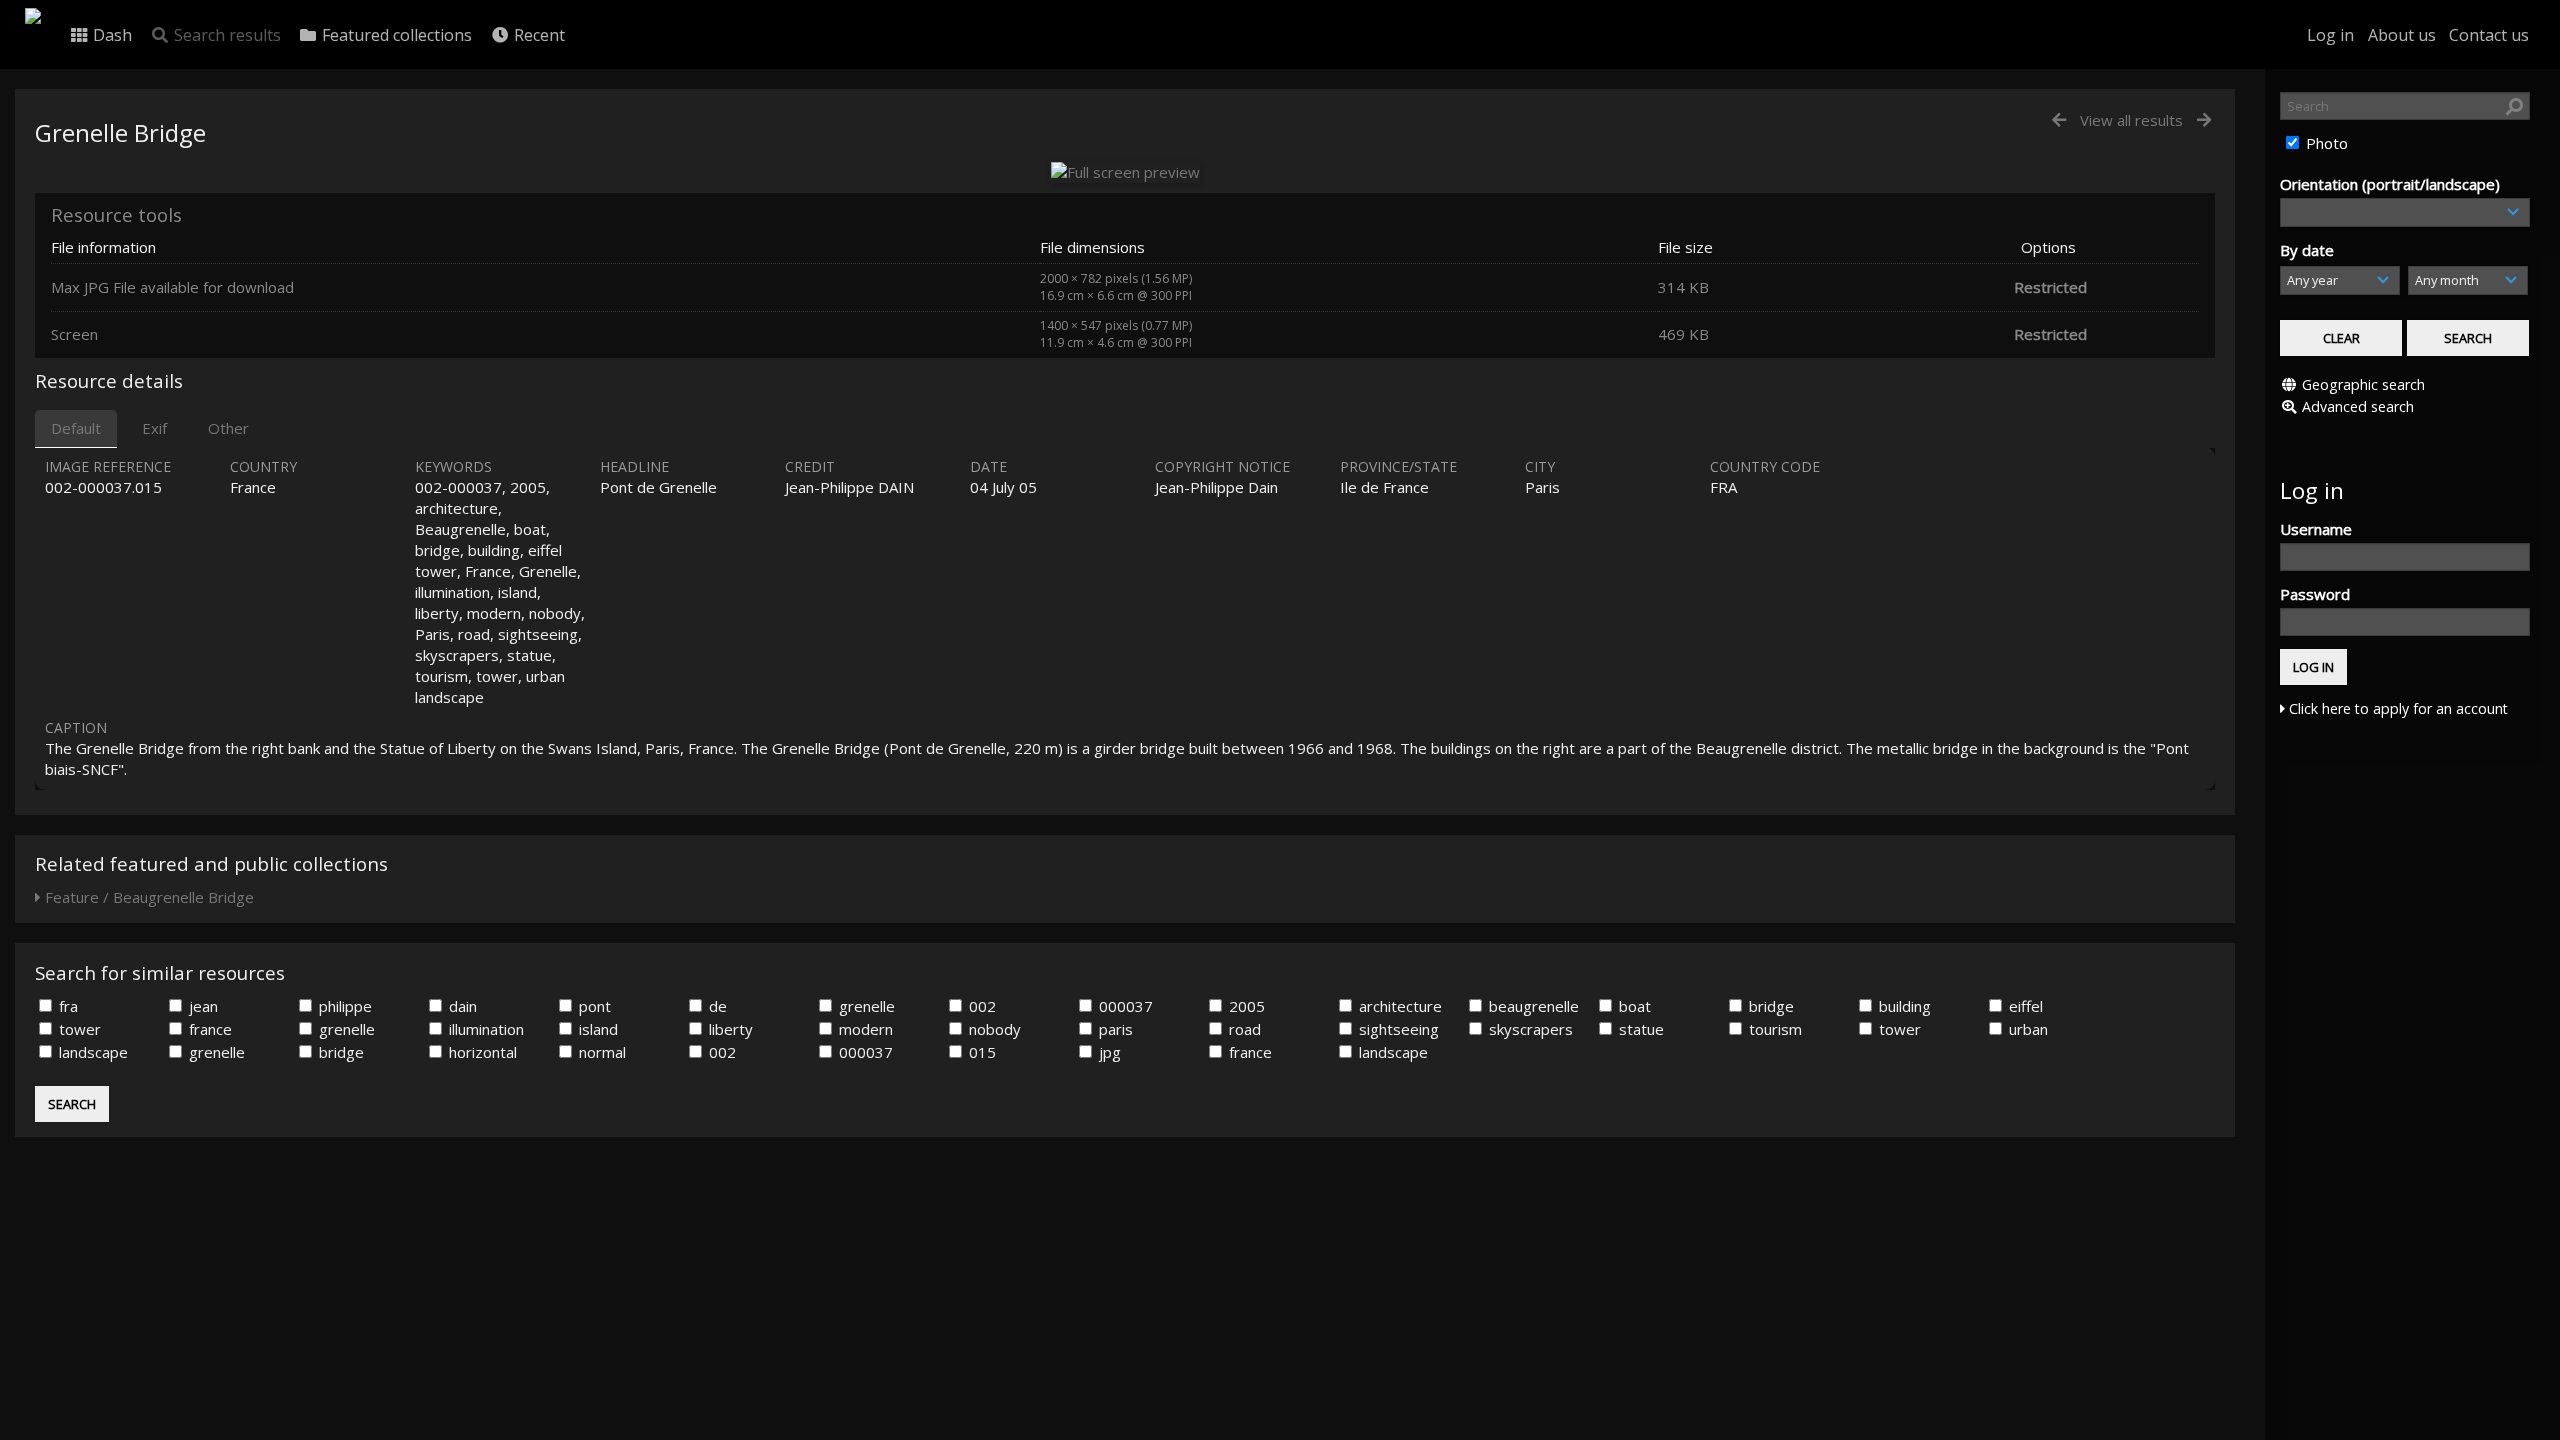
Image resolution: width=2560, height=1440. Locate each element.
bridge (1769, 1006)
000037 (1124, 1006)
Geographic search (2363, 384)
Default (76, 428)
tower (78, 1029)
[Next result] (2204, 120)
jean (201, 1006)
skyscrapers (1529, 1029)
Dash (110, 35)
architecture (1398, 1006)
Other (228, 428)
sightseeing (1397, 1029)
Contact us (2489, 35)
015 (980, 1052)
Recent (537, 35)
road (1243, 1029)
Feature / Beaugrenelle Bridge (147, 897)
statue (1639, 1029)
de (716, 1006)
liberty (729, 1029)
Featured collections (395, 35)
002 (980, 1006)
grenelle (865, 1006)
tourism (1773, 1029)
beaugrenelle (1532, 1006)
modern (864, 1029)
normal (600, 1052)
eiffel (2024, 1006)
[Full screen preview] (1125, 172)
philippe (343, 1006)
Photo (2325, 143)
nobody (993, 1029)
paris (1114, 1029)
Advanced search (2358, 406)
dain (461, 1006)
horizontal (481, 1052)
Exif (154, 428)
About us (2402, 35)
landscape (91, 1052)
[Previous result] (2059, 120)
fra (66, 1006)
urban (2026, 1029)
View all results (2131, 120)
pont (593, 1006)
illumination (484, 1029)
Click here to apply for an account (2396, 708)
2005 (1245, 1006)
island (596, 1029)
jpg (1108, 1052)
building (1903, 1006)
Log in (2330, 35)
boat (1633, 1006)
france (208, 1029)
